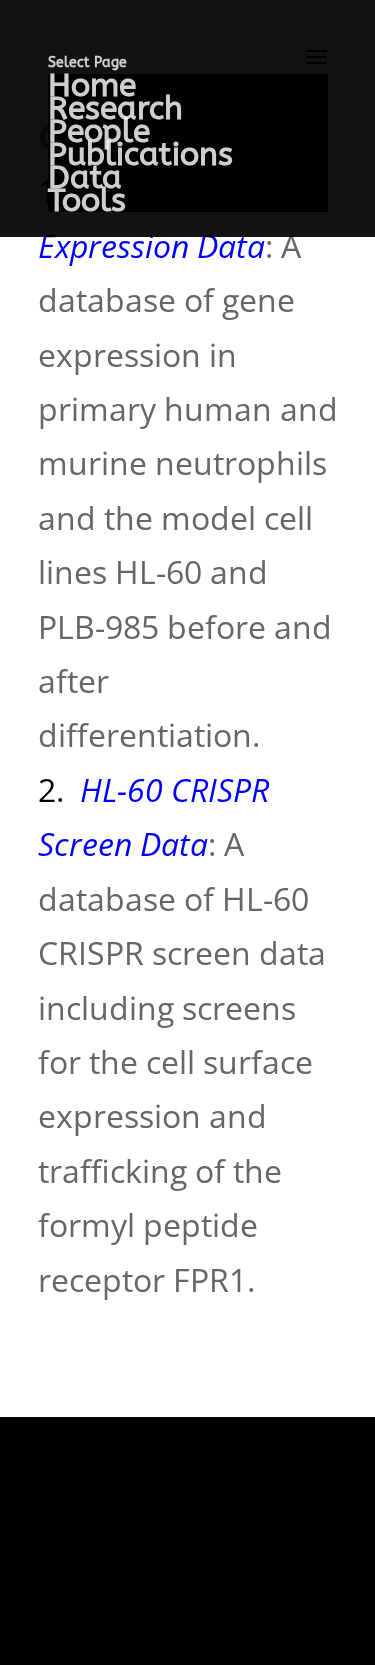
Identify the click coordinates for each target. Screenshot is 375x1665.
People (99, 131)
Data (85, 177)
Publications (140, 154)
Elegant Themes (175, 1512)
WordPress (188, 1621)
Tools (87, 200)
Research (115, 108)
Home (92, 85)
